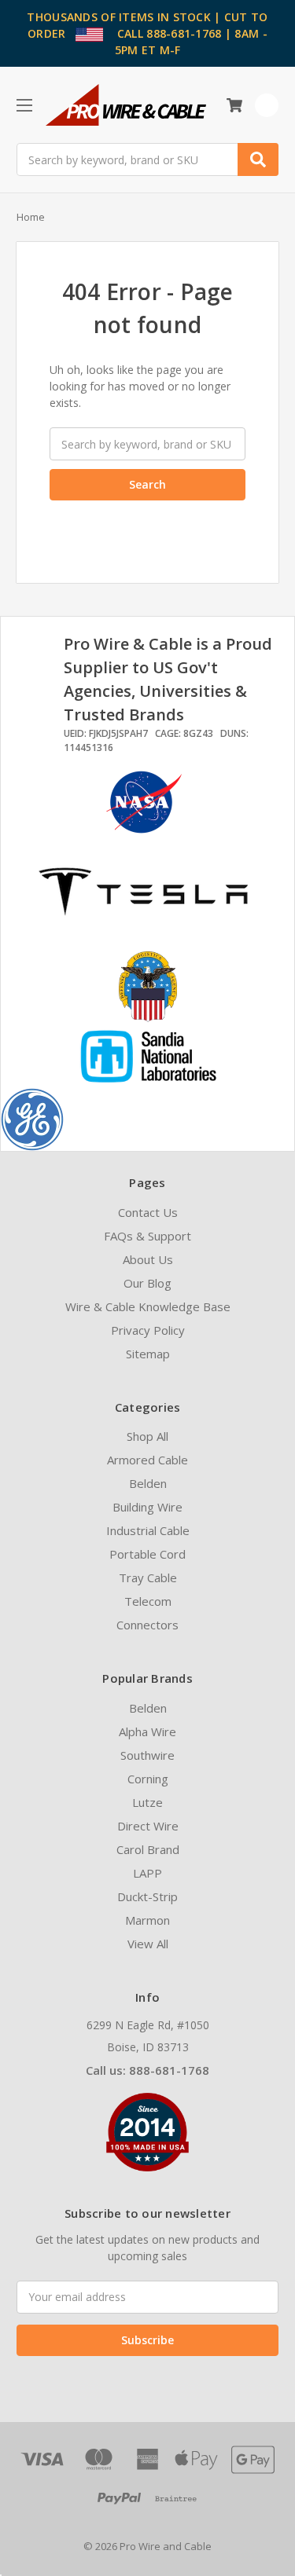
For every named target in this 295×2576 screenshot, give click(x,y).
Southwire (147, 1755)
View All (148, 1944)
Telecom (148, 1601)
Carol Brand (148, 1849)
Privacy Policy (148, 1330)
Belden (148, 1483)
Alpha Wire (147, 1731)
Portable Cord (147, 1554)
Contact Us (148, 1212)
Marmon (147, 1920)
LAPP (147, 1873)
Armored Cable (147, 1460)
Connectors (147, 1625)
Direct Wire (148, 1826)
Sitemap (148, 1354)
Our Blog (147, 1283)
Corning (148, 1779)
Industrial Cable (148, 1530)
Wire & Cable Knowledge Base (148, 1306)
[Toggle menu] (24, 105)
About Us (148, 1259)
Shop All (147, 1436)
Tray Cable (148, 1577)
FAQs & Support (147, 1236)
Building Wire (147, 1507)
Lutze (147, 1802)
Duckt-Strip (147, 1896)
